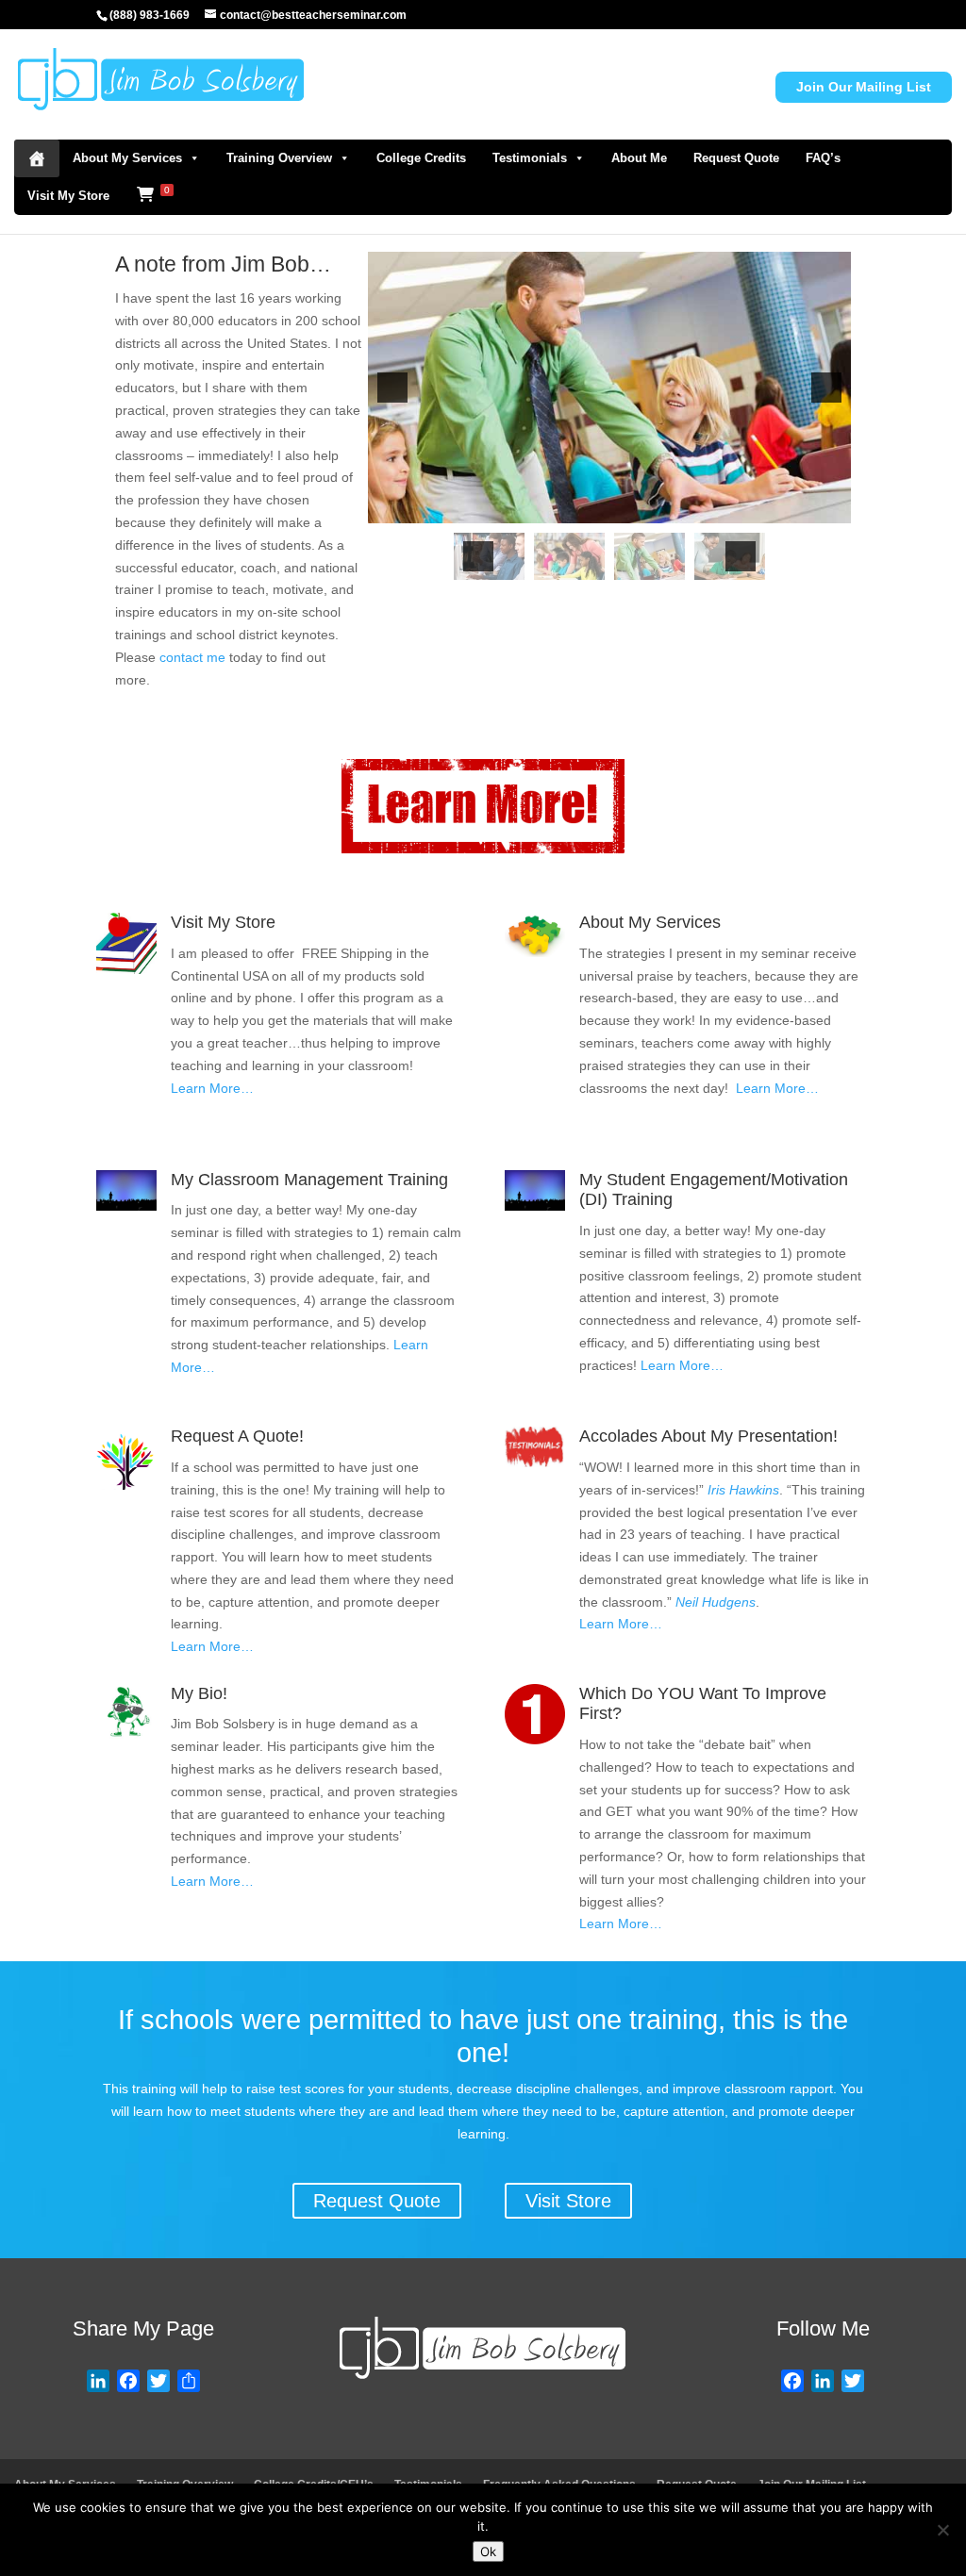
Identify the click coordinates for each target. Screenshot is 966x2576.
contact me (192, 657)
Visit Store (568, 2201)
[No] (942, 2530)
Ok (488, 2551)
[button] (392, 388)
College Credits (421, 158)
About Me (639, 158)
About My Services (127, 158)
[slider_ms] (650, 556)
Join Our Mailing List (864, 87)
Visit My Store (68, 196)
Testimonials (530, 158)
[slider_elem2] (569, 556)
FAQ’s (823, 158)
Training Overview (279, 158)
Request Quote (736, 158)
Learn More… (212, 1088)
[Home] (37, 158)
